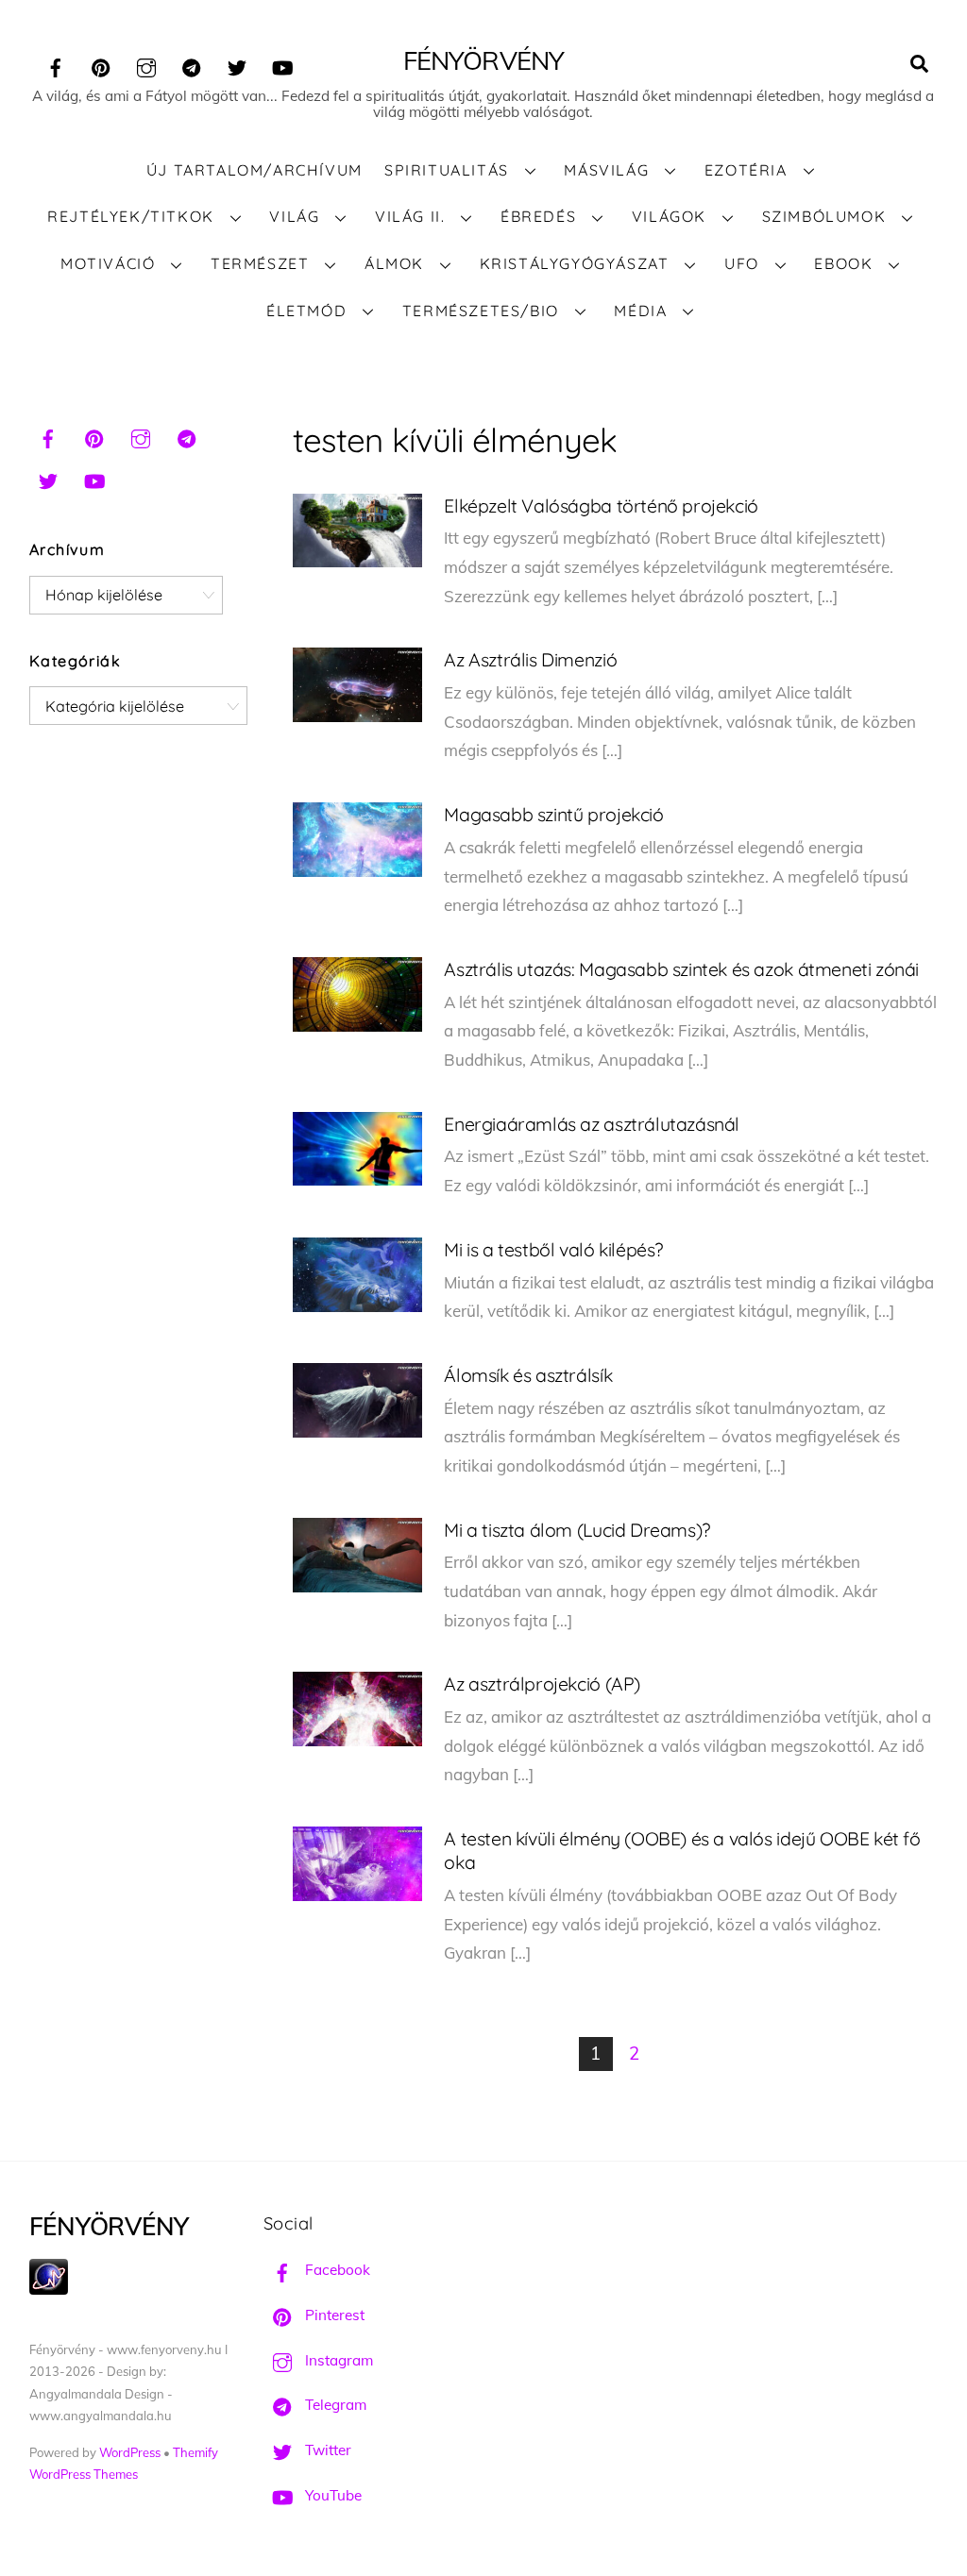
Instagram (337, 2360)
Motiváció (108, 263)
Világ (294, 216)
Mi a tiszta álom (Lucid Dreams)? (577, 1530)
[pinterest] (101, 65)
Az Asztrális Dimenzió (530, 659)
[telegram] (192, 65)
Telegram (334, 2405)
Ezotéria (746, 170)
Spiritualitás (447, 170)
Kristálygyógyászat (575, 263)
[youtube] (282, 65)
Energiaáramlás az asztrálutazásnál (592, 1124)
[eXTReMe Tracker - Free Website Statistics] (49, 2290)
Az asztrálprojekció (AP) (542, 1684)
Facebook (336, 2270)
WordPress (130, 2452)
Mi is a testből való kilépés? (553, 1249)
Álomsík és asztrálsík (528, 1375)
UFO (742, 263)
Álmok (394, 263)
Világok (669, 216)
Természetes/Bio (481, 311)
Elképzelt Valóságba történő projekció (601, 505)
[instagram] (146, 65)
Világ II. (410, 216)
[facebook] (56, 65)
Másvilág (606, 170)
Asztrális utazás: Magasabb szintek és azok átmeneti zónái (681, 969)
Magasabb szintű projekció (553, 814)
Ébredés (538, 216)
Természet (260, 263)
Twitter (326, 2450)
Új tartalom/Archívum (254, 170)
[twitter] (237, 65)
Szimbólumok (824, 216)
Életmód (306, 311)
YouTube (331, 2495)
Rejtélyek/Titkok (131, 216)
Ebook (843, 263)
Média (640, 311)
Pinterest (333, 2315)
